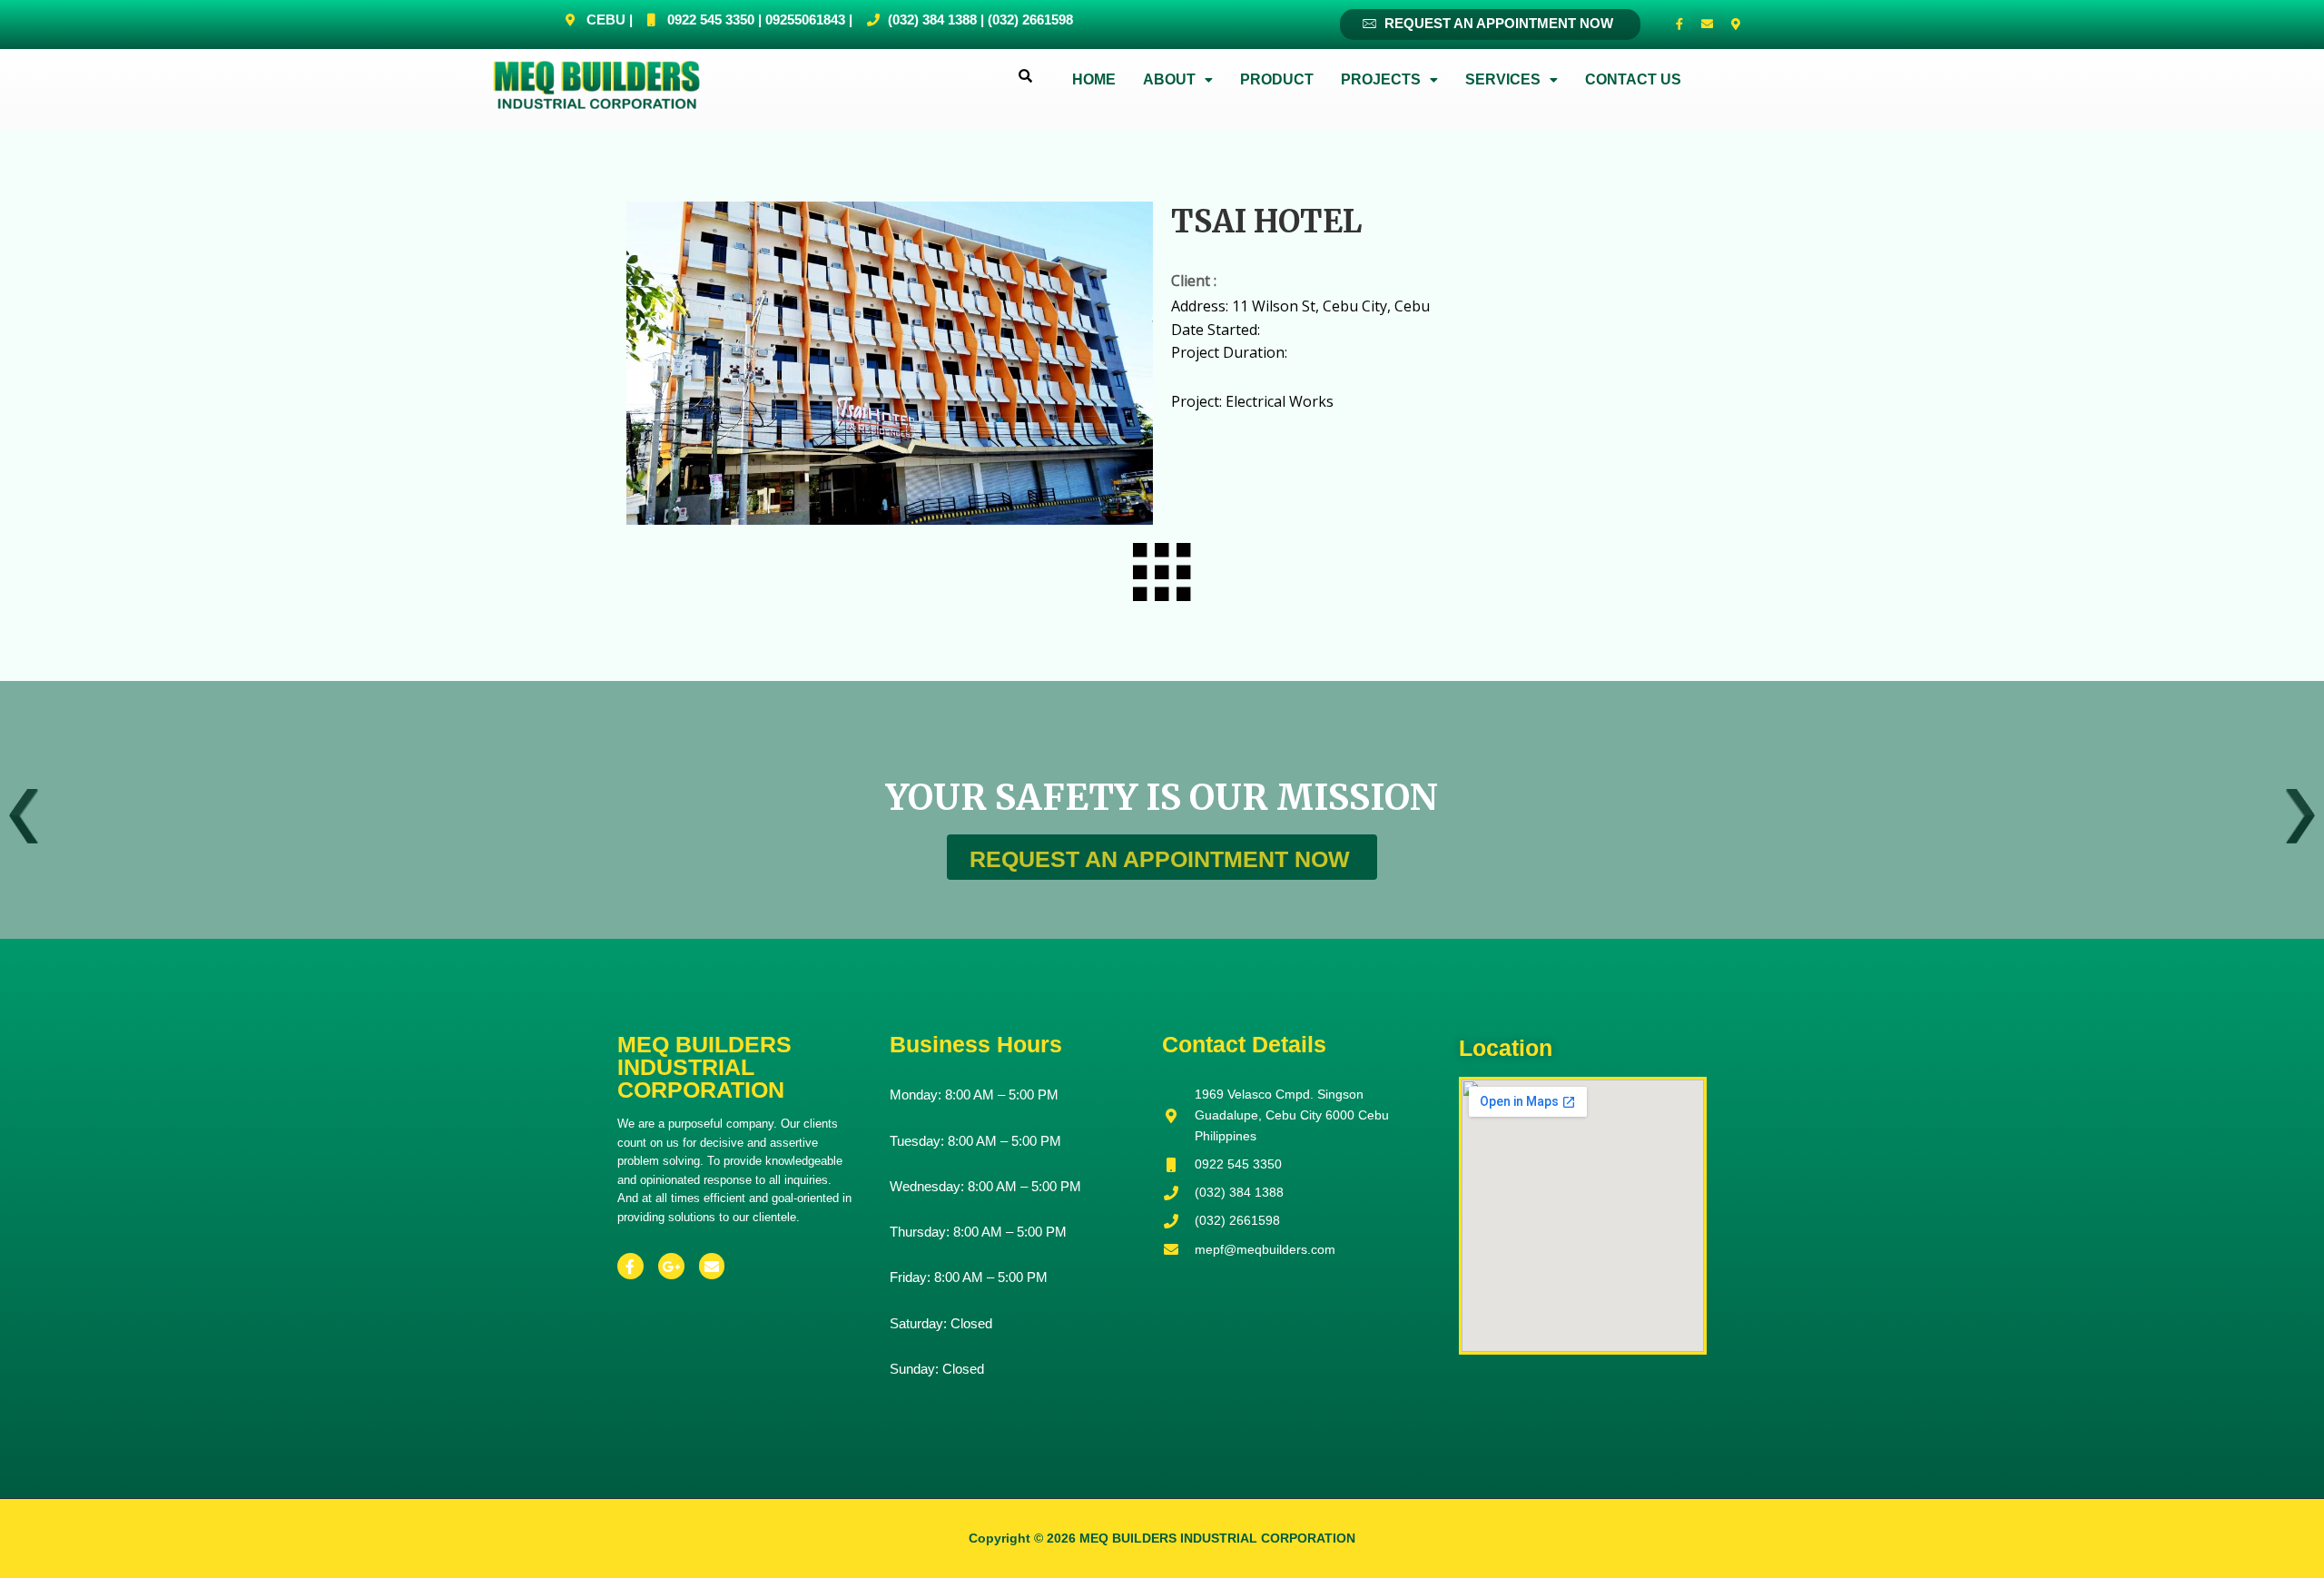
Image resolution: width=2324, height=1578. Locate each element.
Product (1277, 79)
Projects (1381, 79)
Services (1503, 79)
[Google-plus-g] (671, 1266)
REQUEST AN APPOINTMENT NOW (1497, 23)
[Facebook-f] (1679, 25)
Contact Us (1633, 79)
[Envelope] (1708, 25)
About (1169, 79)
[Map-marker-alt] (1736, 25)
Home (1094, 79)
